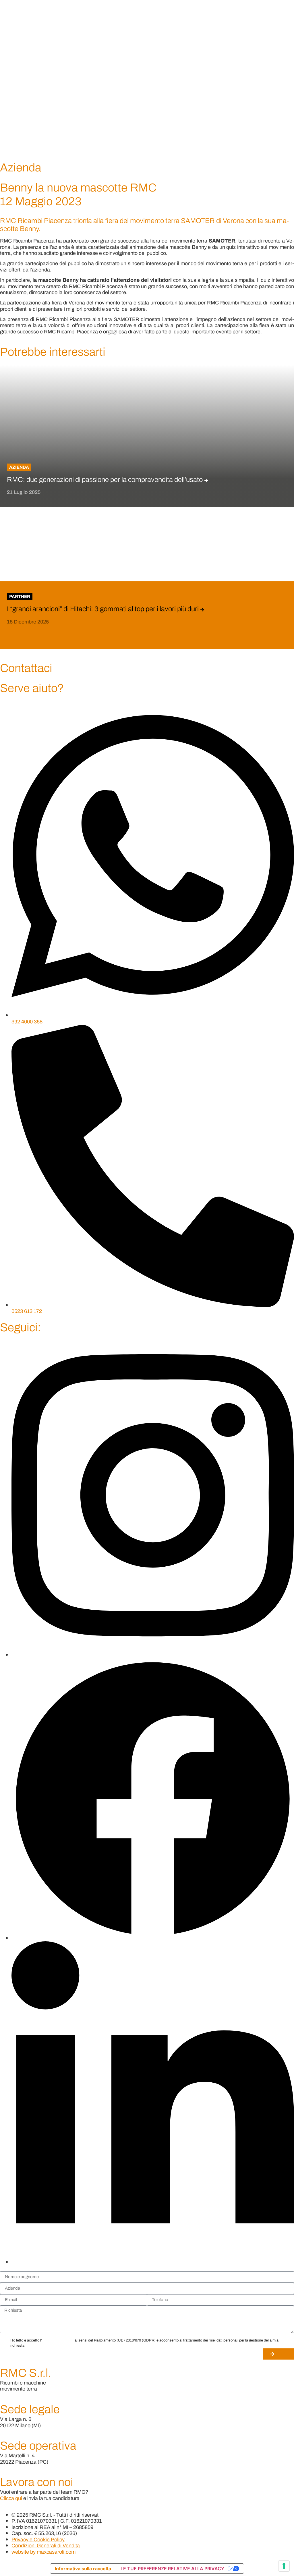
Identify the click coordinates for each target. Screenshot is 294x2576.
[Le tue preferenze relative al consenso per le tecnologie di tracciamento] (284, 2566)
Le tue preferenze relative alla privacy (172, 2569)
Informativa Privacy (58, 2340)
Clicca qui (11, 2498)
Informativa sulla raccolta (83, 2569)
